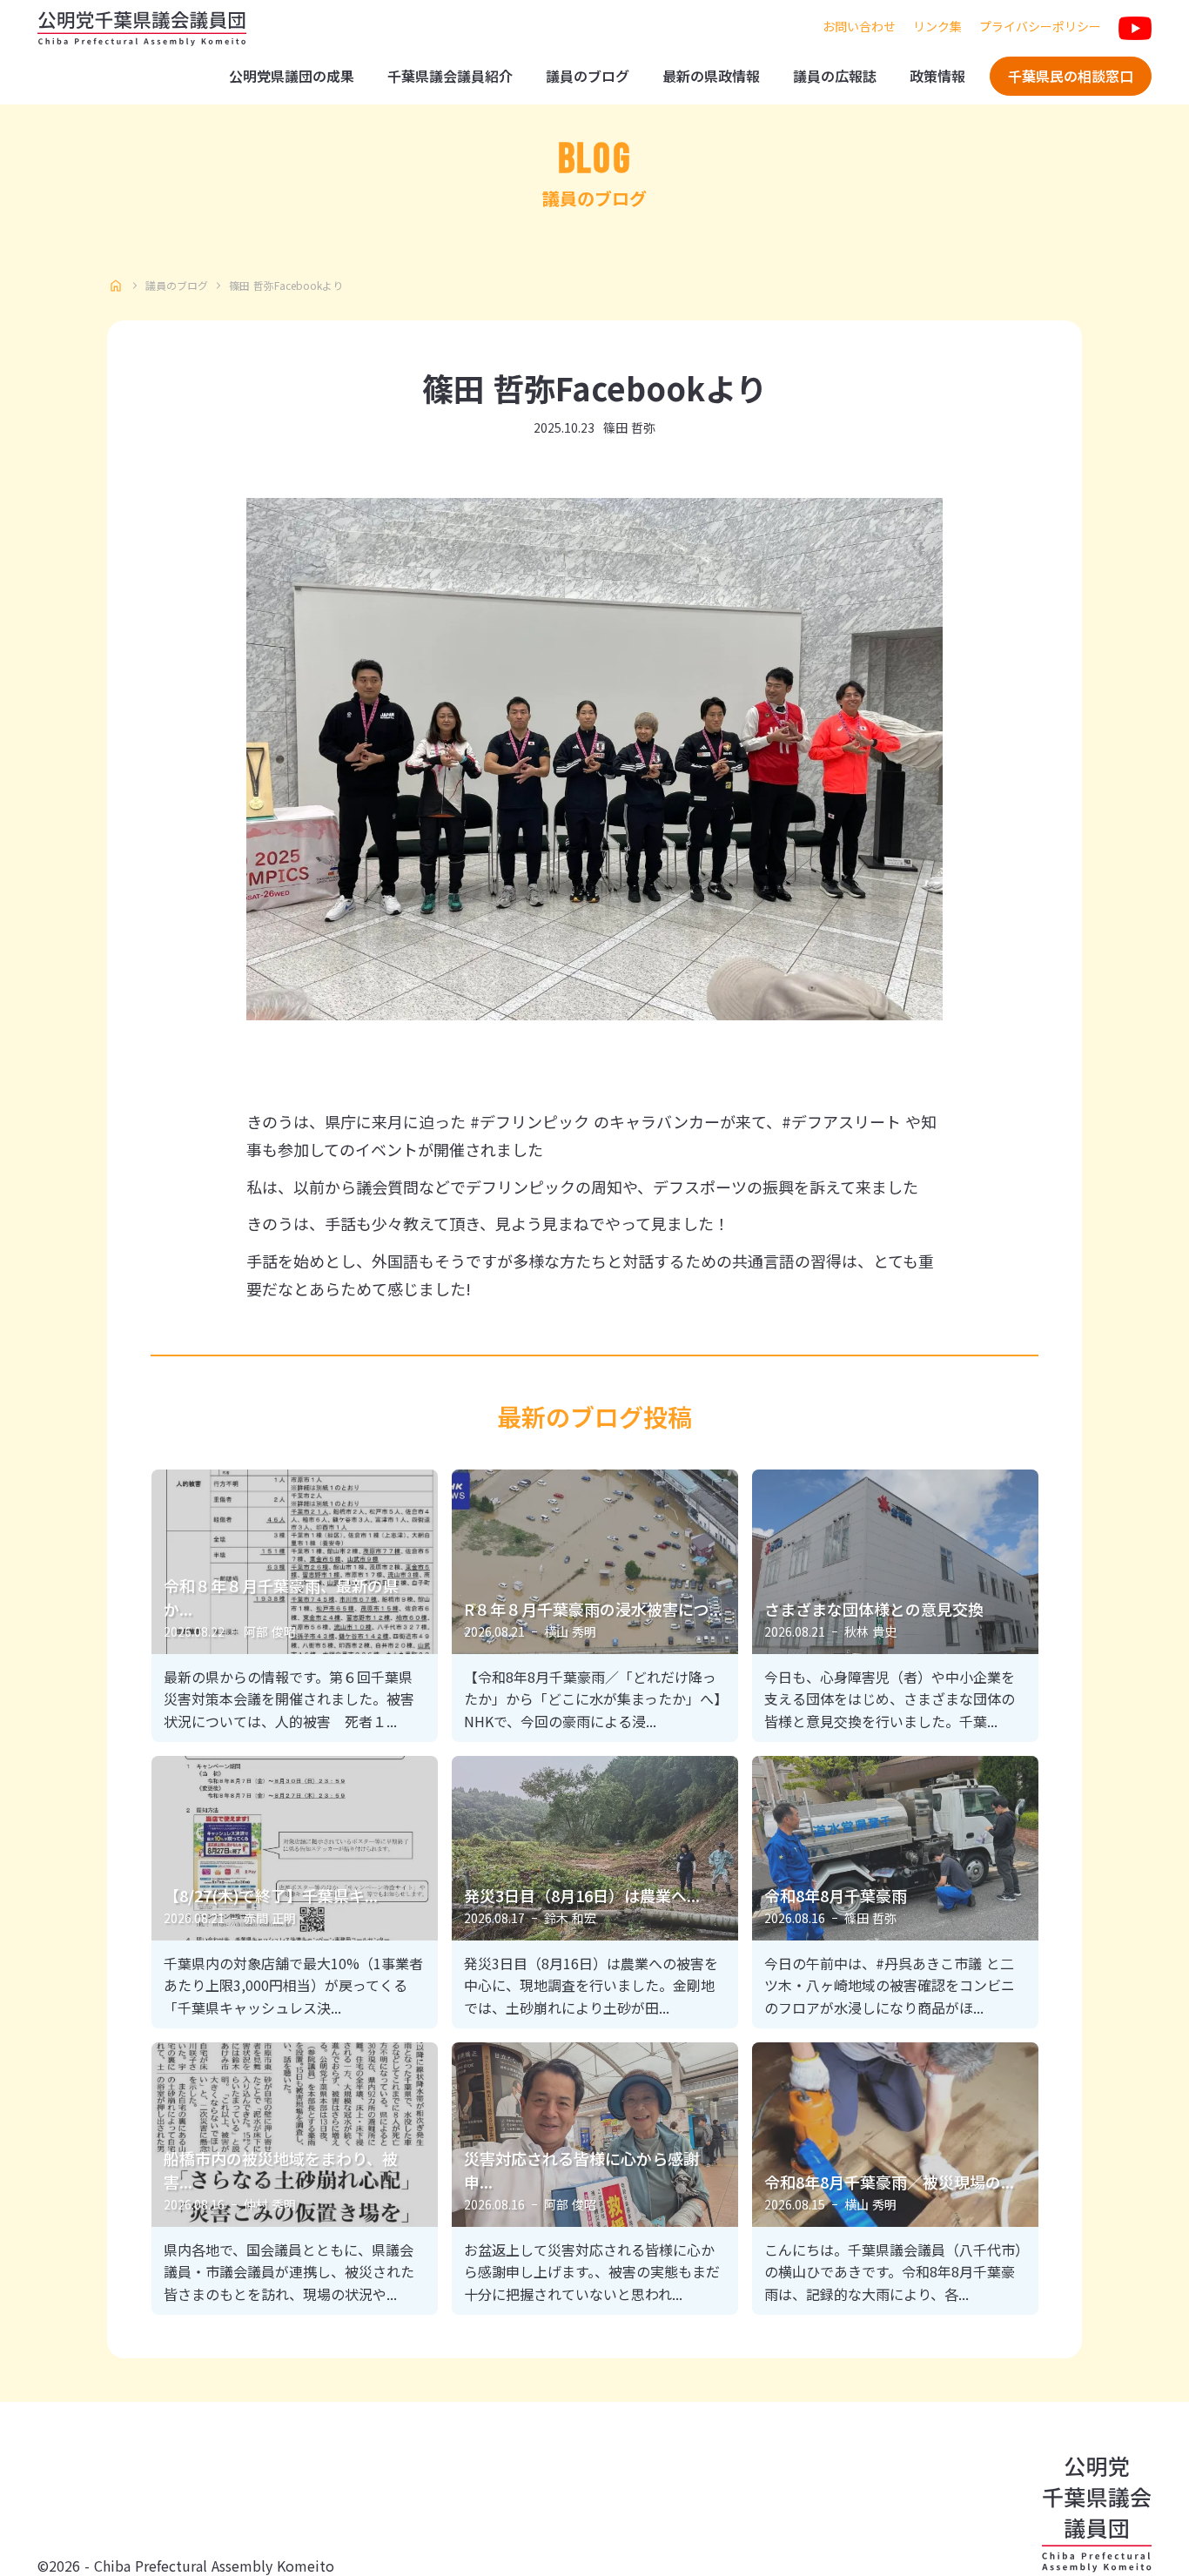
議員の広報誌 (835, 76)
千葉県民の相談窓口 (1071, 76)
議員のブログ (588, 76)
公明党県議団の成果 (292, 76)
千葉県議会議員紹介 (450, 76)
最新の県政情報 (711, 76)
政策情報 (937, 76)
